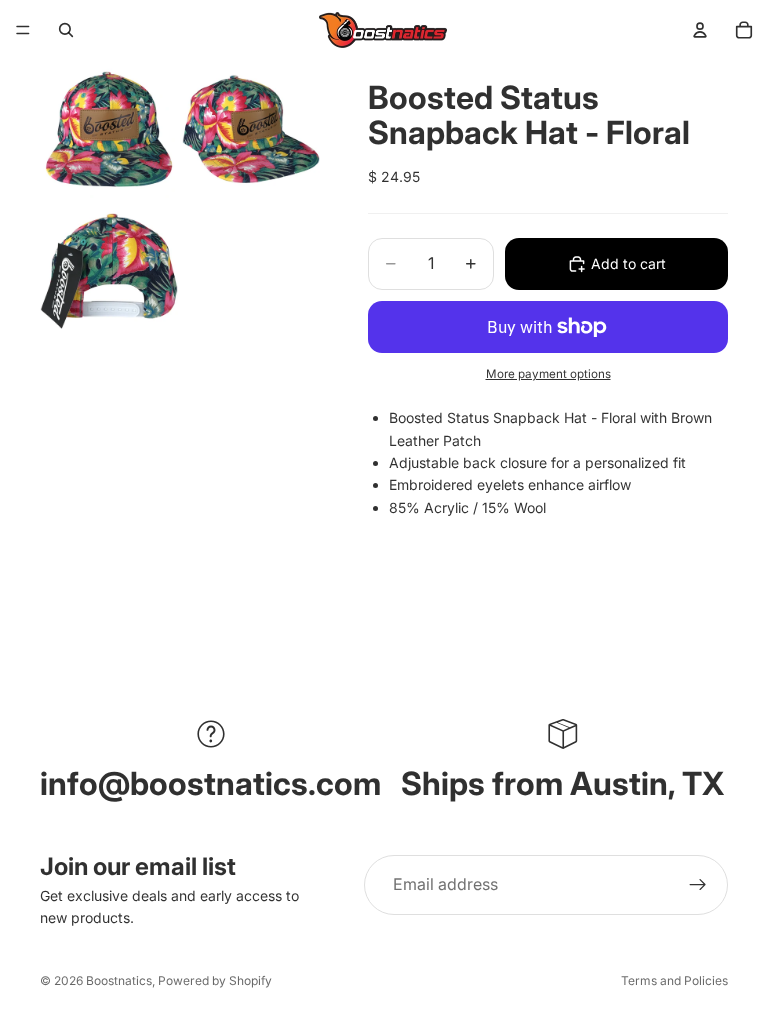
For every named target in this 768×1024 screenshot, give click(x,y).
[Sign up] (698, 885)
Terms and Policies (674, 980)
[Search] (66, 30)
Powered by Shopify (215, 980)
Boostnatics (119, 980)
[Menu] (23, 30)
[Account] (700, 30)
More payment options (548, 374)
